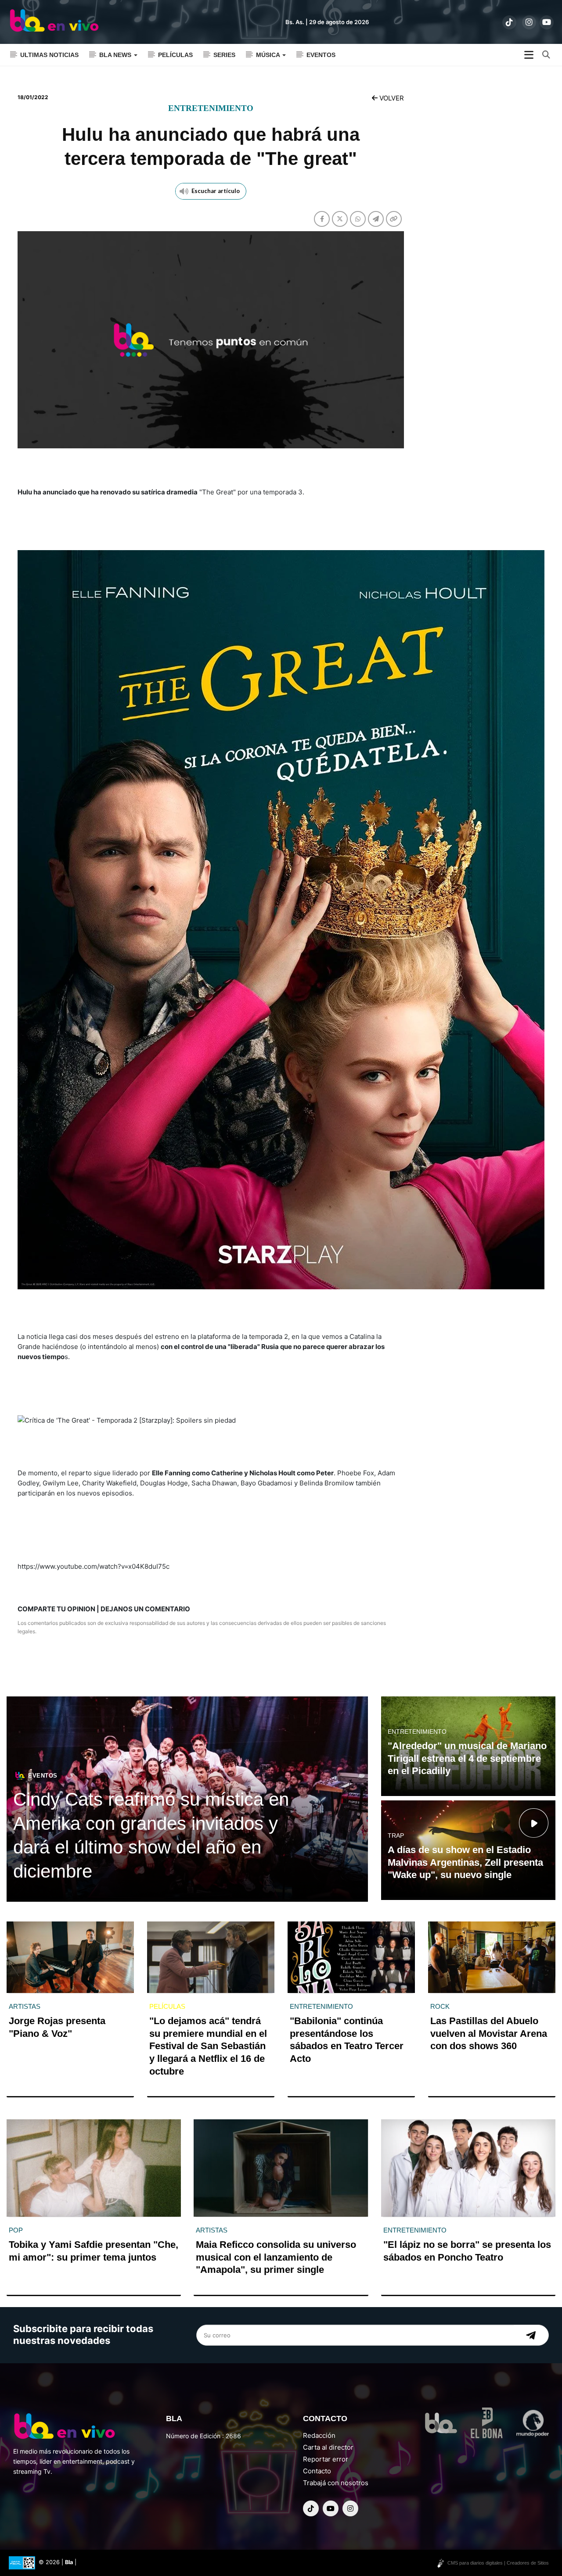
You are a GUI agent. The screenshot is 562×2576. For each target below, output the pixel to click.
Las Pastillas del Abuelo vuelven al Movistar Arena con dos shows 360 (489, 2033)
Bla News (116, 55)
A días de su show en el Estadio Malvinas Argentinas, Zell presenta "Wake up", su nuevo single (465, 1862)
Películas (175, 55)
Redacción (319, 2435)
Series (224, 55)
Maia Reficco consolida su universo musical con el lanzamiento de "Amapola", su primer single (276, 2257)
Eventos (321, 55)
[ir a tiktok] (509, 22)
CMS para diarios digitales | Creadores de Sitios (498, 2563)
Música (269, 55)
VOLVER (391, 98)
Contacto (317, 2471)
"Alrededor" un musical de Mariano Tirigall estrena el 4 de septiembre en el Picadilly (467, 1758)
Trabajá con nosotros (336, 2483)
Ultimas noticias (49, 55)
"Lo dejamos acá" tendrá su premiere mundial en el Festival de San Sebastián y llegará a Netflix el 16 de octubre (208, 2046)
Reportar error (326, 2459)
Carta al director (328, 2447)
